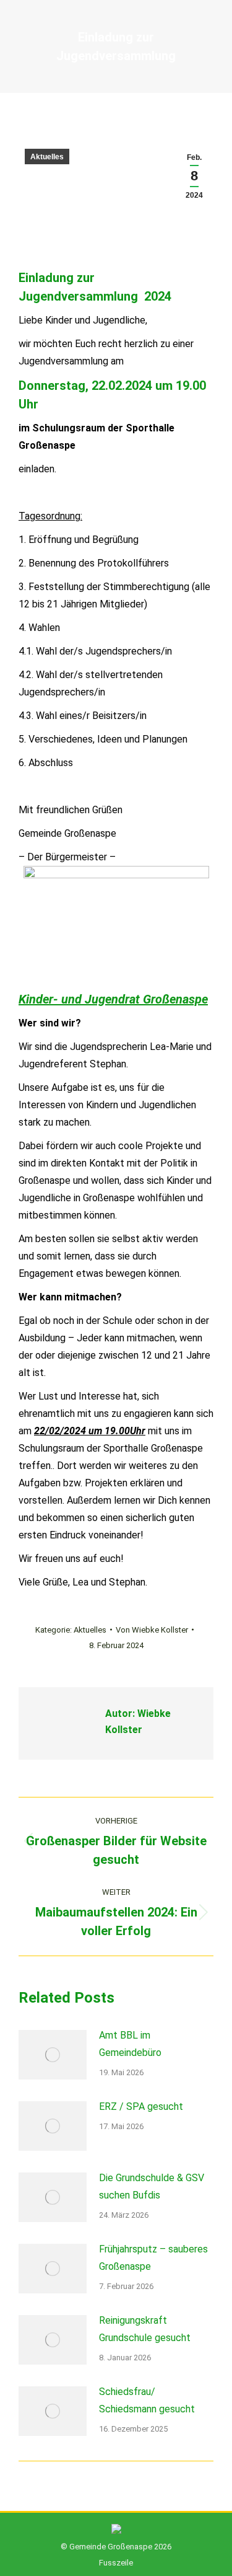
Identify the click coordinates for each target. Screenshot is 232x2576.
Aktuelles (47, 157)
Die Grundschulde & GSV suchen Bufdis (152, 2186)
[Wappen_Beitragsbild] (116, 928)
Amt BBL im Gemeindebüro (130, 2044)
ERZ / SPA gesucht (141, 2106)
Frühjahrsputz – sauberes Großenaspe (153, 2258)
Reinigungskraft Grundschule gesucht (145, 2329)
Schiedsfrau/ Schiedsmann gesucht (147, 2400)
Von (152, 1630)
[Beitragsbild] (53, 2055)
